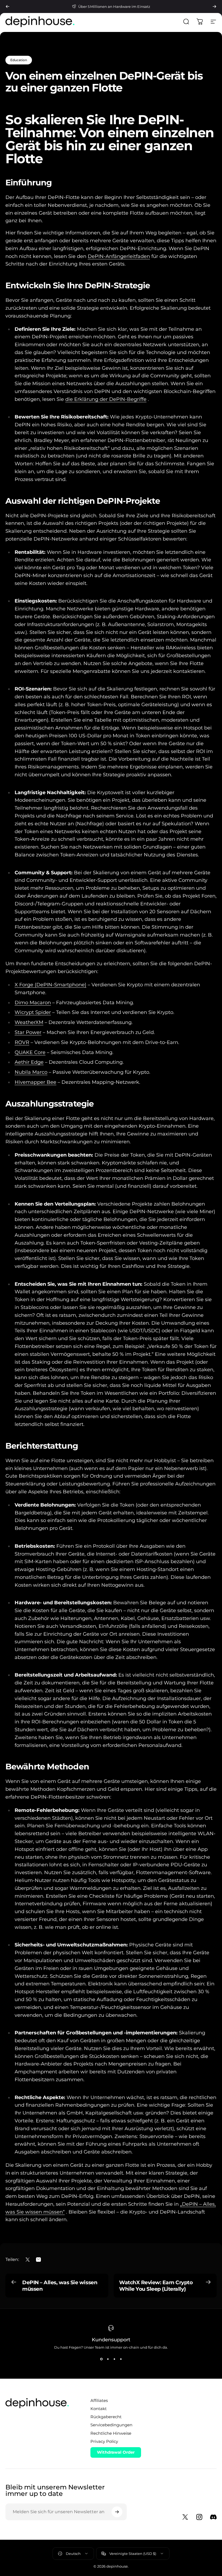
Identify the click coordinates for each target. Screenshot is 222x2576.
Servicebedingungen (111, 2425)
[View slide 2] (108, 2359)
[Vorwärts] (214, 6)
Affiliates (99, 2401)
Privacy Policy (104, 2441)
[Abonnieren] (117, 2512)
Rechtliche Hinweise (111, 2433)
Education (19, 60)
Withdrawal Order (116, 2452)
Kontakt (99, 2409)
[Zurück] (8, 6)
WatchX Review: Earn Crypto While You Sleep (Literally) (156, 2286)
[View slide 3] (114, 2359)
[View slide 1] (101, 2359)
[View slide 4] (121, 2359)
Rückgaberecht (106, 2417)
